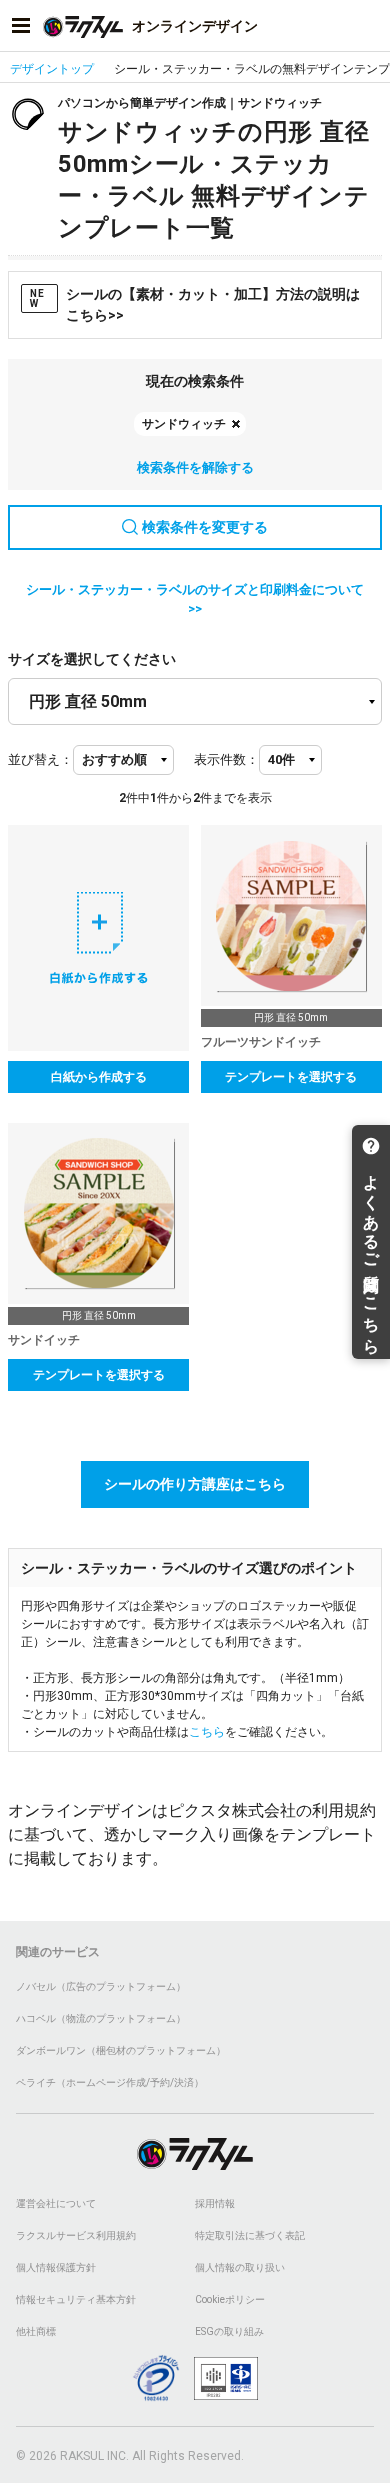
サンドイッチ (44, 1340)
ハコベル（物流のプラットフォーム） (101, 2018)
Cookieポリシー (230, 2299)
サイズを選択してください (92, 659)
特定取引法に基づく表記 (250, 2235)
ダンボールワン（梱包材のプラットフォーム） (121, 2050)
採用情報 (215, 2203)
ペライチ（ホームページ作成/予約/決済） (110, 2082)
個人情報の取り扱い (240, 2267)
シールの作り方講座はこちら (195, 1484)
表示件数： (226, 759)
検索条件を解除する (195, 467)
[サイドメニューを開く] (21, 26)
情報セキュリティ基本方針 (76, 2299)
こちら (207, 1732)
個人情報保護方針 (56, 2267)
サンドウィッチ (184, 424)
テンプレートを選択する (291, 1077)
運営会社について (56, 2203)
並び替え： (40, 759)
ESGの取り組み (229, 2331)
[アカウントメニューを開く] (369, 26)
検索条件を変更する (205, 527)
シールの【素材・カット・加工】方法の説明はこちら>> (195, 304)
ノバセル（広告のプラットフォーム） (101, 1986)
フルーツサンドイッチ (261, 1042)
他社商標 (36, 2331)
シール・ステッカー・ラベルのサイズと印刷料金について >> (195, 599)
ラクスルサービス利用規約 (76, 2235)
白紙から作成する (99, 1077)
